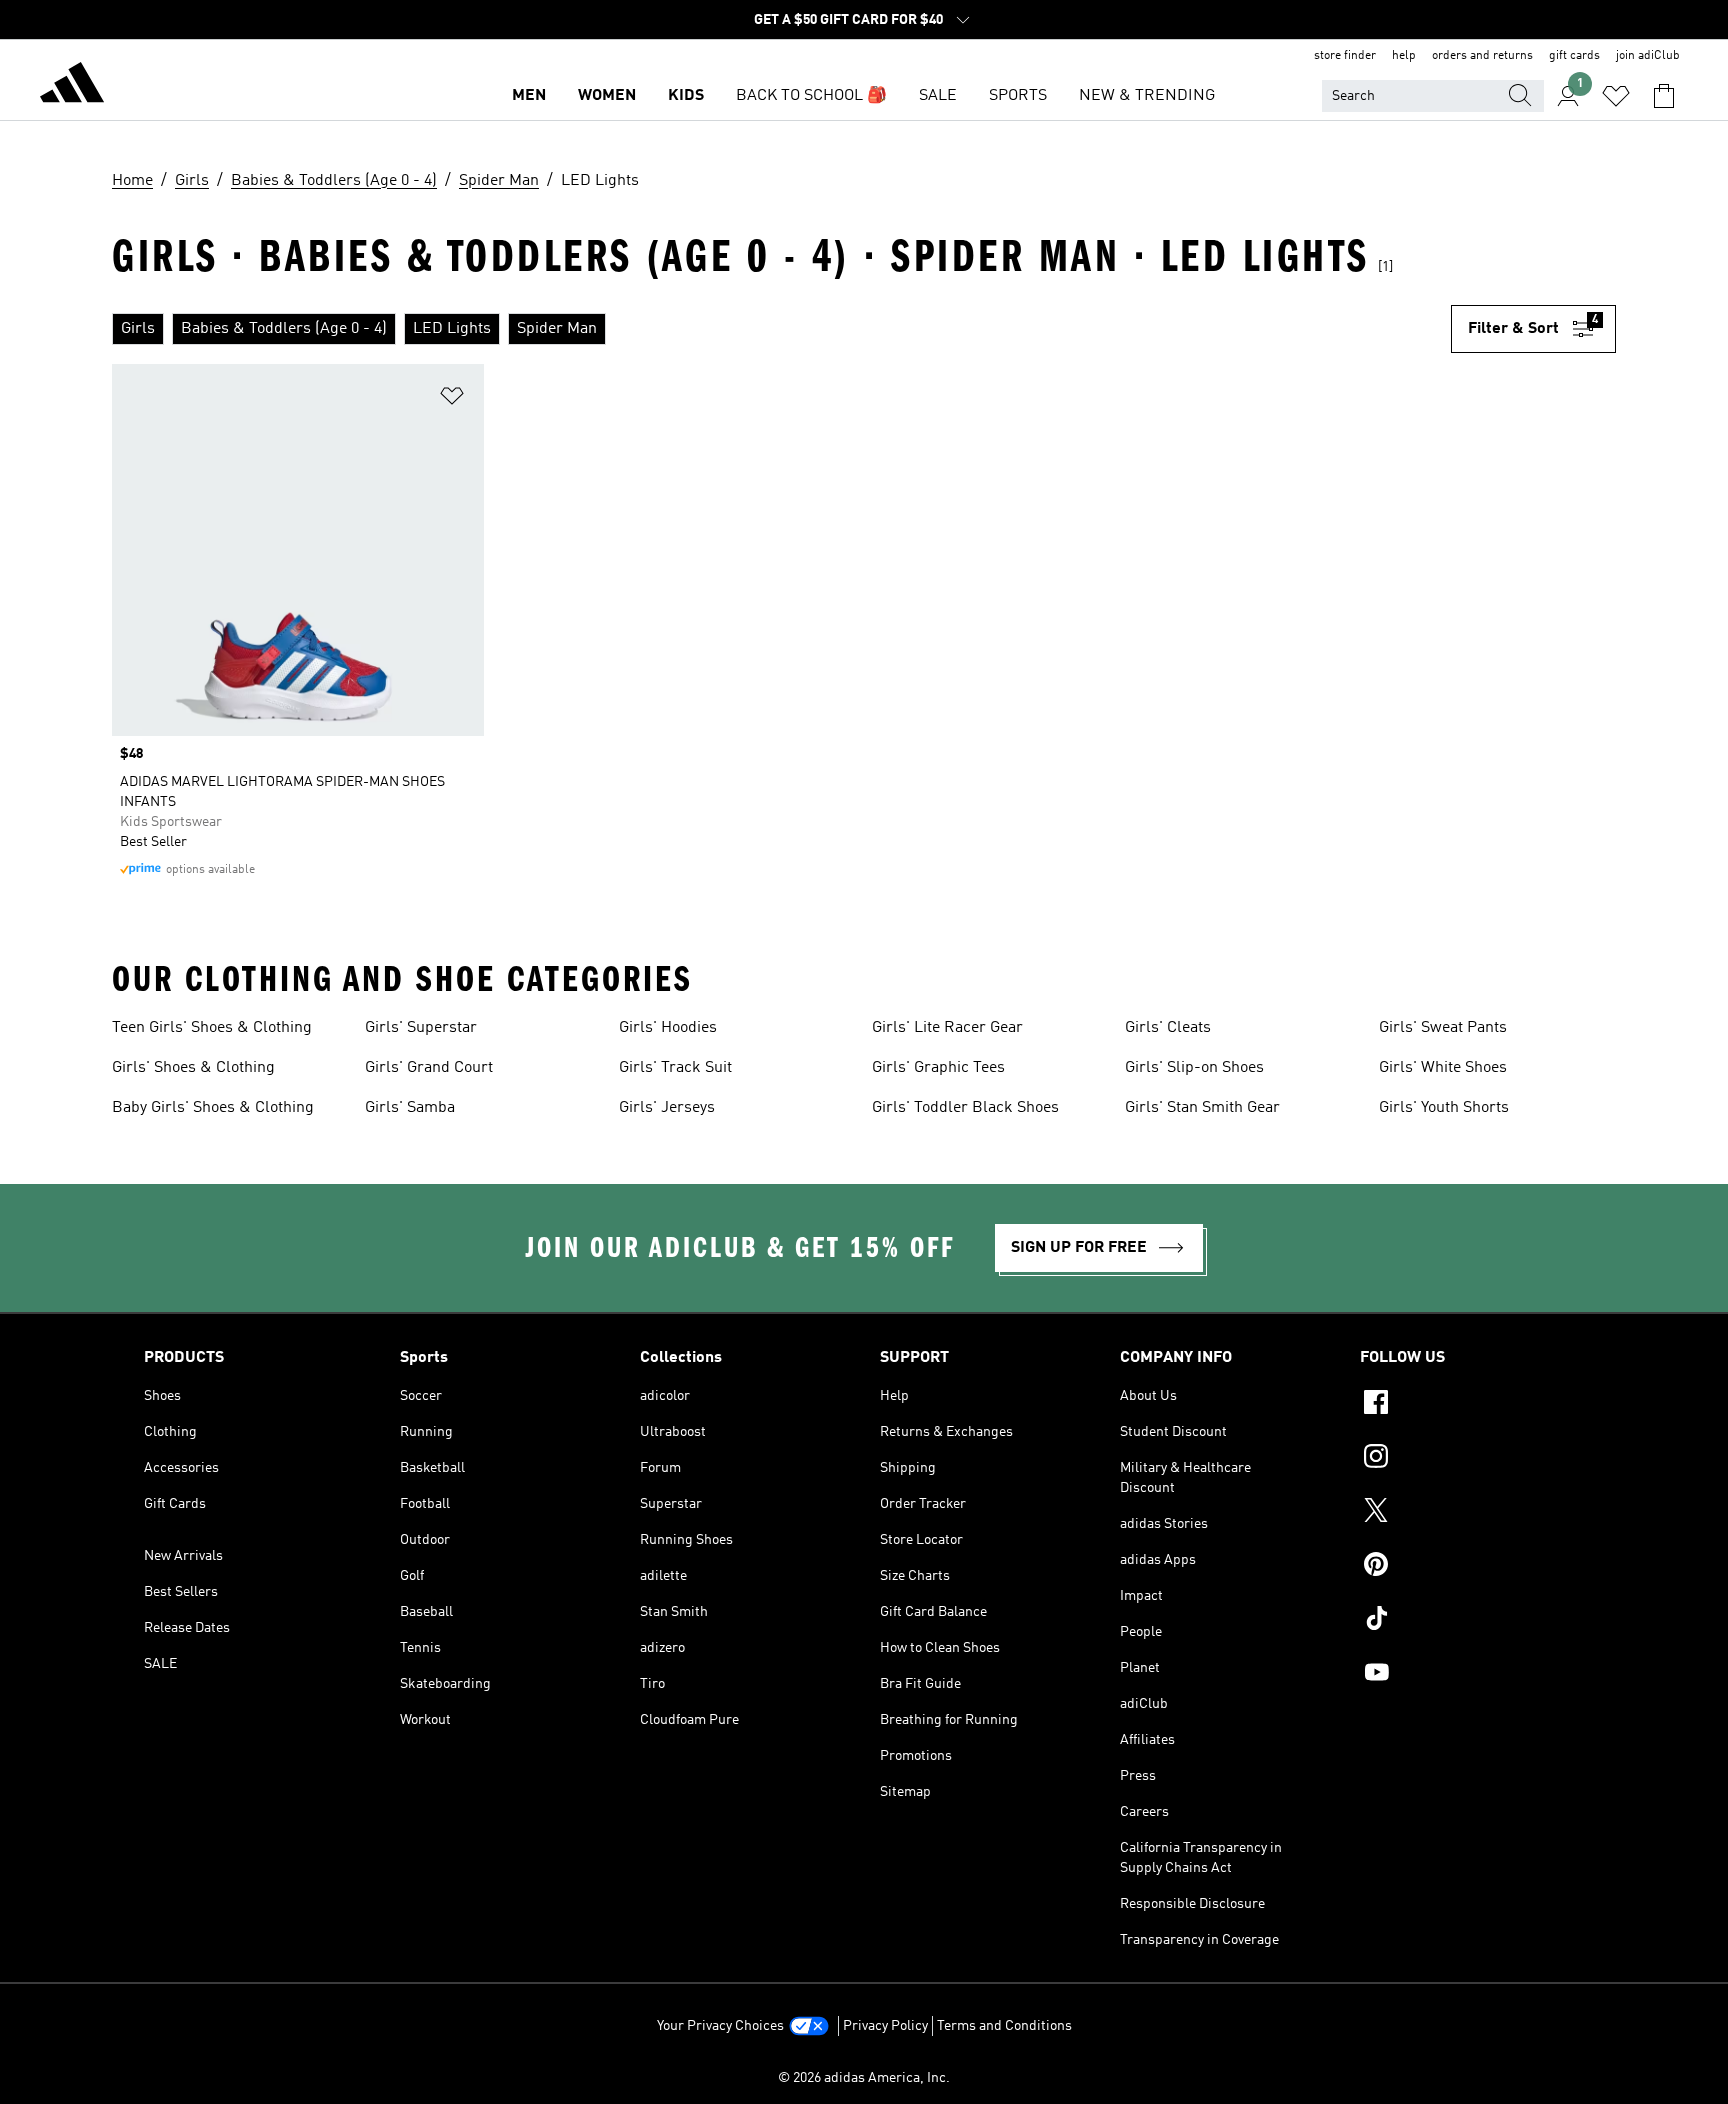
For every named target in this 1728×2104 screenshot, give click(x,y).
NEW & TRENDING (1147, 96)
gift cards (1574, 56)
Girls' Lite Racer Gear (947, 1028)
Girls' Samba (410, 1108)
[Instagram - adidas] (1472, 1459)
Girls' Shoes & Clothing (193, 1068)
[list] (781, 329)
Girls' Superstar (421, 1028)
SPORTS (1018, 96)
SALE (938, 96)
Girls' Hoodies (668, 1028)
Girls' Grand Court (429, 1068)
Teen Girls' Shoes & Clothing (212, 1028)
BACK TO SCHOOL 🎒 (811, 96)
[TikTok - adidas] (1472, 1621)
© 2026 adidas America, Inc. (864, 2078)
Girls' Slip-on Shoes (1194, 1068)
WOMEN (607, 96)
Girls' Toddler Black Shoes (965, 1108)
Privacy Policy (885, 2026)
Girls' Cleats (1168, 1028)
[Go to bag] (1664, 96)
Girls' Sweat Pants (1443, 1028)
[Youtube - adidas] (1472, 1675)
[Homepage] (72, 86)
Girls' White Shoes (1443, 1068)
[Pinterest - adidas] (1472, 1567)
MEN (529, 96)
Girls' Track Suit (675, 1068)
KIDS (686, 96)
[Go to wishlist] (1616, 96)
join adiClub (1648, 56)
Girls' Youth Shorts (1444, 1108)
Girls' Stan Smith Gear (1202, 1108)
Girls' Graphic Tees (938, 1068)
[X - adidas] (1472, 1513)
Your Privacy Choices (720, 2026)
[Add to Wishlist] (452, 399)
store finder (1345, 56)
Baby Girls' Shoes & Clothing (213, 1108)
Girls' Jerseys (667, 1108)
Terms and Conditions (1004, 2026)
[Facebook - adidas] (1472, 1405)
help (1404, 56)
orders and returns (1482, 56)
